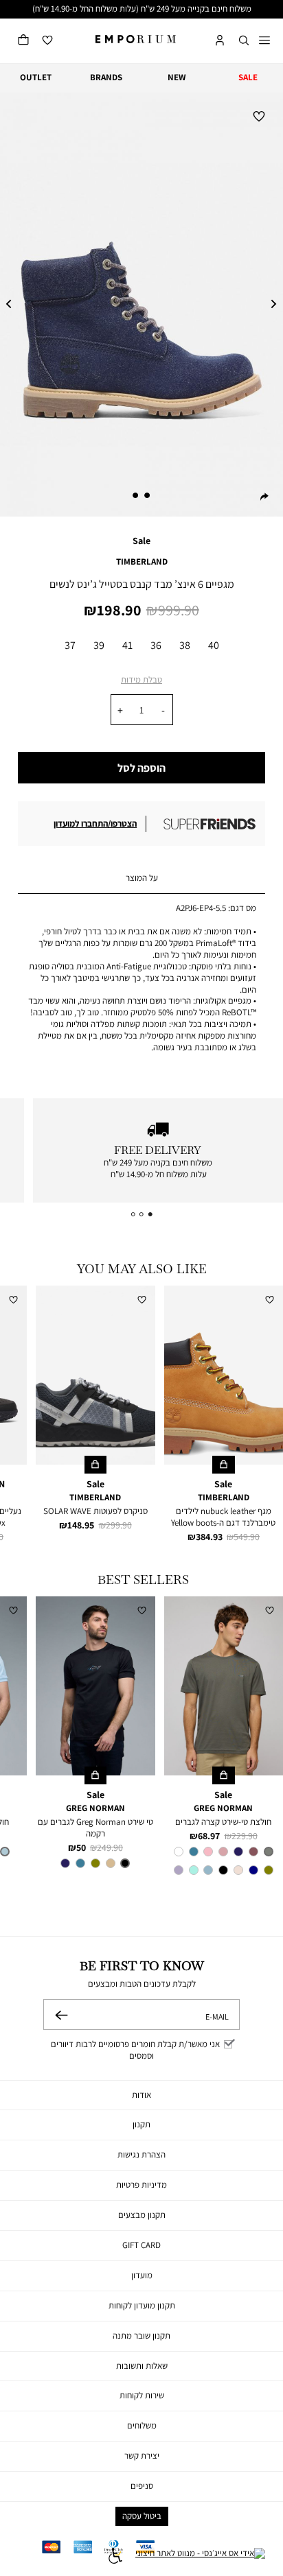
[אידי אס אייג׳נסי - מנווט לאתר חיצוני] (200, 2557)
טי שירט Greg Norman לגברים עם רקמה (95, 1828)
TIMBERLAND (142, 562)
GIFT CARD (141, 2245)
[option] (70, 647)
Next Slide (274, 305)
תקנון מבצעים (142, 2215)
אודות (141, 2095)
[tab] (141, 879)
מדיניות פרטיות (141, 2185)
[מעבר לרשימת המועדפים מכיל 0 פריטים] (47, 41)
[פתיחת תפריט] (264, 41)
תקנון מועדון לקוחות (142, 2305)
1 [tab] (148, 495)
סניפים (142, 2486)
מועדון (142, 2275)
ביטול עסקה (142, 2516)
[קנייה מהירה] (224, 1465)
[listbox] (141, 647)
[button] (244, 41)
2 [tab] (135, 495)
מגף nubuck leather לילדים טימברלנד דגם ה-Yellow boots (223, 1517)
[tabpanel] (141, 305)
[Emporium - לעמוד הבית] (136, 39)
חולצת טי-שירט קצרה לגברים (223, 1822)
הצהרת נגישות (141, 2154)
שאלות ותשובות (142, 2366)
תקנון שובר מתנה (141, 2336)
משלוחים (142, 2425)
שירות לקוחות (142, 2395)
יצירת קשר (142, 2456)
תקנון (141, 2124)
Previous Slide (9, 305)
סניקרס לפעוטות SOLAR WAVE (95, 1511)
